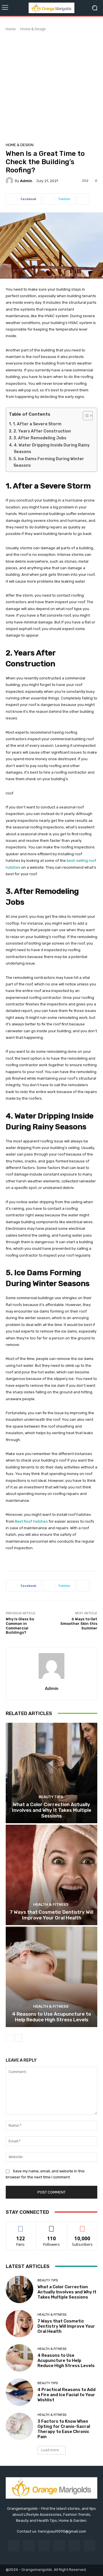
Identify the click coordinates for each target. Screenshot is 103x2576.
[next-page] (18, 2038)
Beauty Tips (51, 1797)
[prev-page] (9, 2038)
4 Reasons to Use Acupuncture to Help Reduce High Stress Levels (51, 2017)
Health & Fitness (51, 1904)
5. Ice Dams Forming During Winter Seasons (49, 462)
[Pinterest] (59, 2546)
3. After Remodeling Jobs (40, 438)
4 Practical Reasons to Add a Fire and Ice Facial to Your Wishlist (67, 2395)
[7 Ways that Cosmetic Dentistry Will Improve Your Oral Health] (51, 1875)
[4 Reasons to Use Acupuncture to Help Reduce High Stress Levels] (51, 1977)
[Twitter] (89, 2546)
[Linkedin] (44, 2546)
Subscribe (82, 2226)
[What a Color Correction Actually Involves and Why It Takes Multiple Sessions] (51, 1773)
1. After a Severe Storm (37, 424)
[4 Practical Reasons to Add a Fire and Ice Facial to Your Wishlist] (19, 2392)
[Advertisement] (51, 86)
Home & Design (33, 29)
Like (21, 2226)
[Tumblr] (74, 2546)
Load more (50, 2450)
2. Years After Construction (42, 431)
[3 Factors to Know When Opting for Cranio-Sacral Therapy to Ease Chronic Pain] (19, 2426)
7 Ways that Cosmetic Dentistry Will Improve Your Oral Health (51, 1915)
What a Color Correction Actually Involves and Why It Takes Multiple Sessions (52, 1810)
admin (26, 181)
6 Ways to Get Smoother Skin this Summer (79, 1623)
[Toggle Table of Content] (85, 416)
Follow (52, 2226)
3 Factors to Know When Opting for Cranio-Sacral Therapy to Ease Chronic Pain (64, 2429)
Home (11, 29)
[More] (83, 199)
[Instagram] (29, 2546)
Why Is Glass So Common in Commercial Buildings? (20, 1626)
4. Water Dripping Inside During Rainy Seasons (52, 448)
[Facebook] (13, 2546)
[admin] (10, 181)
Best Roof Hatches (31, 1521)
